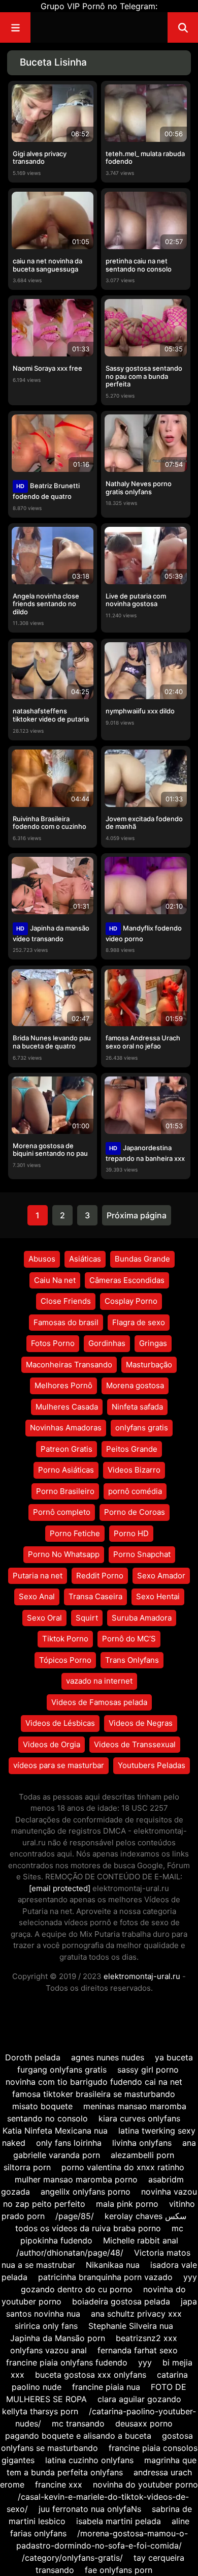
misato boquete (42, 2106)
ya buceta (174, 2057)
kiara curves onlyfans (139, 2118)
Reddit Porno (100, 1576)
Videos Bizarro (134, 1470)
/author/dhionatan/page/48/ (70, 2253)
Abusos (42, 1259)
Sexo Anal (37, 1596)
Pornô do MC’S (129, 1639)
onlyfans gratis (142, 1428)
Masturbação (149, 1365)
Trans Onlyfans (132, 1660)
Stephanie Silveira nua (131, 2326)
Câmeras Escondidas (127, 1280)
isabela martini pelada (119, 2521)
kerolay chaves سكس (145, 2216)
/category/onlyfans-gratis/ (72, 2558)
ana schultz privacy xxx (136, 2314)
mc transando (78, 2423)
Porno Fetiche (75, 1533)
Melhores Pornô (63, 1385)
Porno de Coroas (135, 1512)
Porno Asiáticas (66, 1470)
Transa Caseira (95, 1596)
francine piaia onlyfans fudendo (67, 2362)
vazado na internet (99, 1681)
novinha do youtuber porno (145, 2484)
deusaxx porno (144, 2423)
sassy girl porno (148, 2070)
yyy (190, 2277)
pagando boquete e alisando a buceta (78, 2436)
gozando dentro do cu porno (77, 2289)
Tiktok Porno (65, 1639)
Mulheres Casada (67, 1407)
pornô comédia (135, 1491)
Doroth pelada (33, 2057)
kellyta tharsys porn (40, 2411)
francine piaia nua (106, 2387)
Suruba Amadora (142, 1618)
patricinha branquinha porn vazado (105, 2277)
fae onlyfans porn (119, 2570)
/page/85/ (75, 2216)
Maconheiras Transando (69, 1365)
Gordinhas (107, 1343)
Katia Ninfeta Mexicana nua (55, 2131)
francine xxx (59, 2484)
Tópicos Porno (65, 1660)
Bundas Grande (142, 1259)
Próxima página (137, 1215)
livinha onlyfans (142, 2143)
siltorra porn (27, 2167)
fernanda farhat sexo (138, 2350)
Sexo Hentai (158, 1596)
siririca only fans (46, 2326)
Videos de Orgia (52, 1744)
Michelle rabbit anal (141, 2240)
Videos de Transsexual (135, 1744)
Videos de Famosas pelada (99, 1702)
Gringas (153, 1343)
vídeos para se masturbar (59, 1765)
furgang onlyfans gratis (62, 2070)
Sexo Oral (44, 1618)
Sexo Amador (161, 1576)
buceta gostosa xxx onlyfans (91, 2375)
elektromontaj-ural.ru (142, 1976)
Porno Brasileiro (65, 1491)
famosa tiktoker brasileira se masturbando (94, 2094)
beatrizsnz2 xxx (146, 2338)
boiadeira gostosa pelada (121, 2301)
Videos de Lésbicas (60, 1723)
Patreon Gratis (67, 1449)
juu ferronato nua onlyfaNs (90, 2509)
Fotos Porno (53, 1343)
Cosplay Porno (131, 1301)
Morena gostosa (135, 1385)
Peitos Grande (132, 1449)
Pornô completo (62, 1512)
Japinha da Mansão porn (58, 2338)
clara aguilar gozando (139, 2399)
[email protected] (60, 1888)
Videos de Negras (141, 1723)
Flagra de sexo (139, 1322)
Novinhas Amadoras (66, 1428)
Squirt (87, 1618)
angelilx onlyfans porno (86, 2192)
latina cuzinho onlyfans (89, 2460)
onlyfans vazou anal (50, 2350)
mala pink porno (127, 2204)
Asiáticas (85, 1259)
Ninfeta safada (137, 1407)
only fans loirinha (69, 2143)
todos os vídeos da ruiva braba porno (88, 2228)
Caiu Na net (55, 1280)
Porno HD (131, 1533)
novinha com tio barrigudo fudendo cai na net (94, 2082)
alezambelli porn (142, 2155)
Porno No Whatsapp (64, 1554)
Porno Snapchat (142, 1554)
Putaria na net (38, 1576)
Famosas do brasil (66, 1322)
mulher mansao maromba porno (76, 2179)
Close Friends (66, 1301)
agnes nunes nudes (108, 2057)
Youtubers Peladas (152, 1765)
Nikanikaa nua (113, 2265)
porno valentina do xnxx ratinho (123, 2167)
